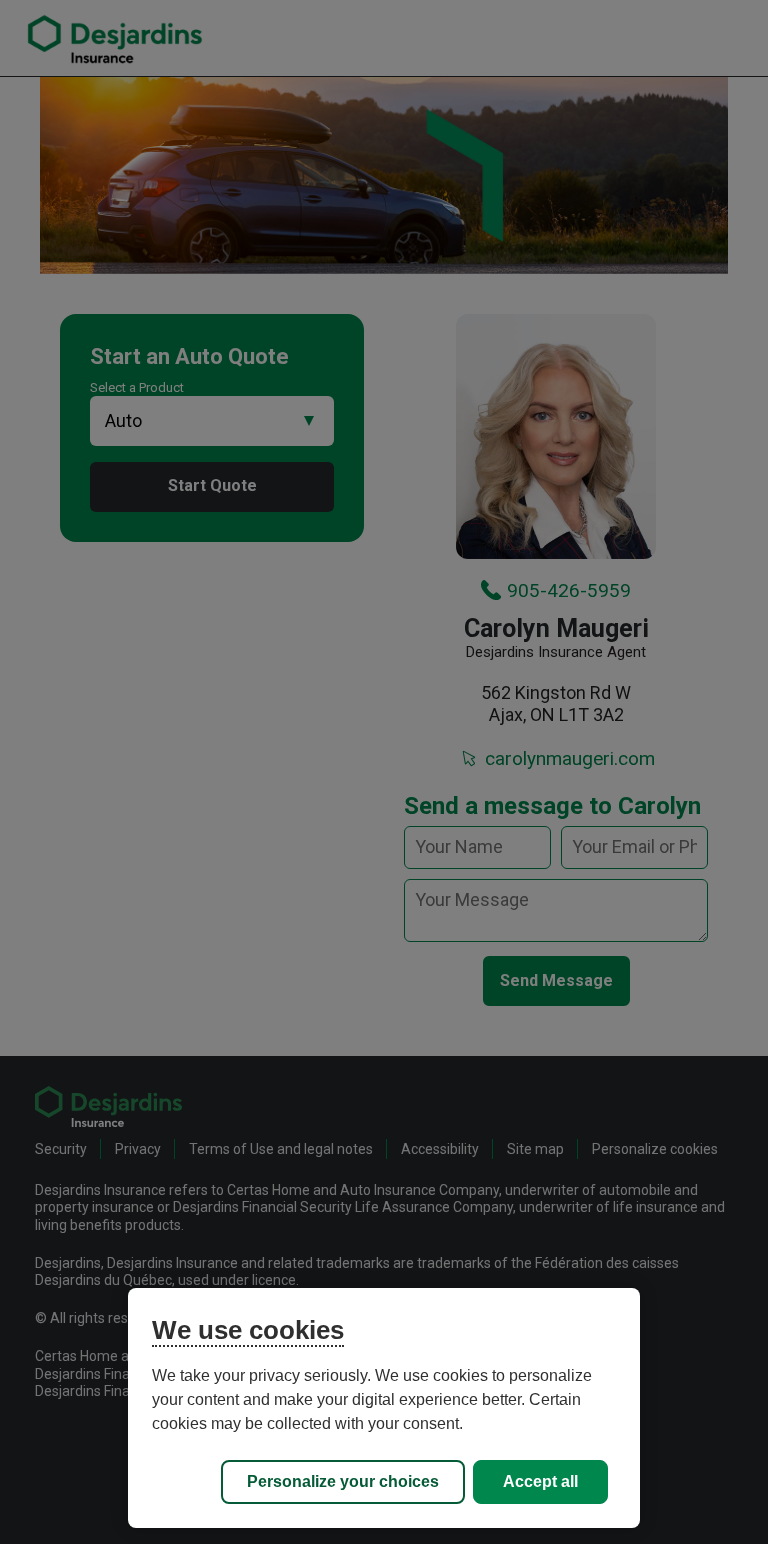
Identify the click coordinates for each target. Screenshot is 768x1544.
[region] (384, 1408)
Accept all (540, 1481)
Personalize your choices (343, 1481)
